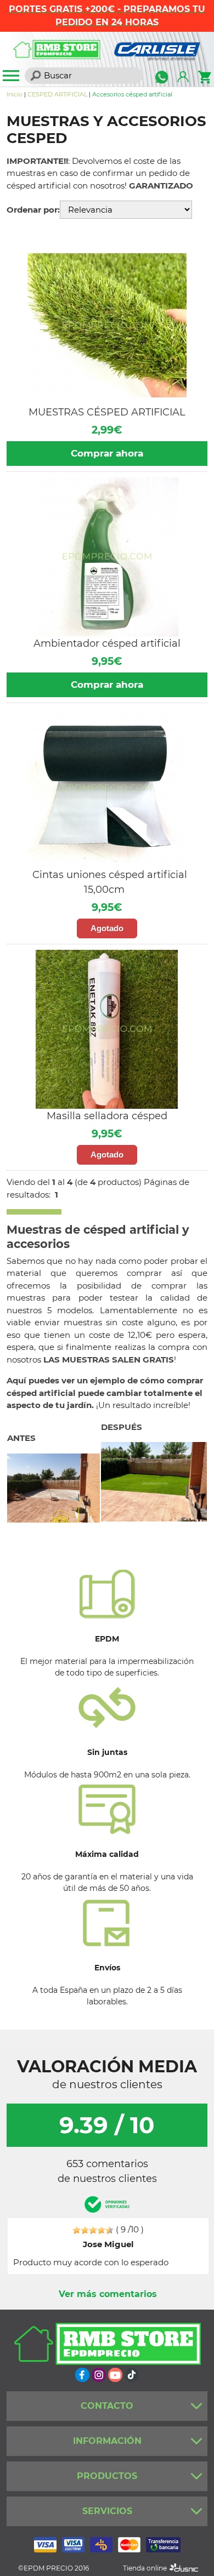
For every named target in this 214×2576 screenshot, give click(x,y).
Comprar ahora (107, 453)
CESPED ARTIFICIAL (57, 94)
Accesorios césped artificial (132, 94)
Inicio (15, 94)
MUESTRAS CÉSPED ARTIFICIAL (107, 412)
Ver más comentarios (108, 2294)
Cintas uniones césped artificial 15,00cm (110, 882)
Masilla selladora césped (107, 1116)
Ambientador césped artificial (107, 643)
